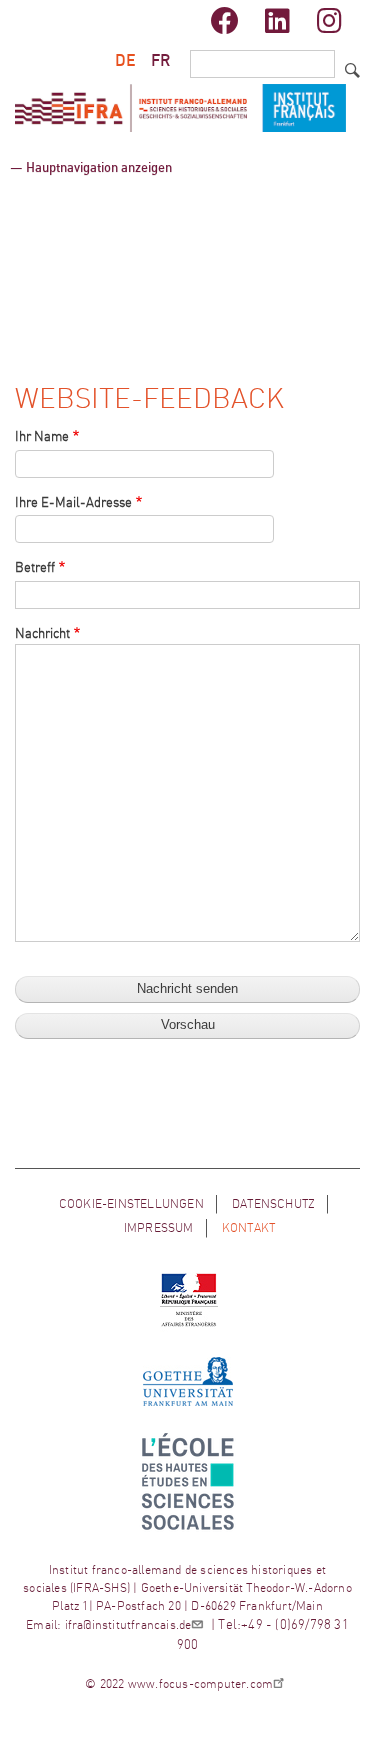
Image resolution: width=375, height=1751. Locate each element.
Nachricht (42, 634)
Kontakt (248, 1228)
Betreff (35, 568)
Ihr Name (42, 437)
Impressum (159, 1228)
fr (160, 61)
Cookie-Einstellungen (131, 1204)
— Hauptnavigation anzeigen (91, 168)
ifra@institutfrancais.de (128, 1625)
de (125, 61)
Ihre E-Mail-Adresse (73, 503)
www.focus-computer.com (200, 1684)
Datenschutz (273, 1204)
